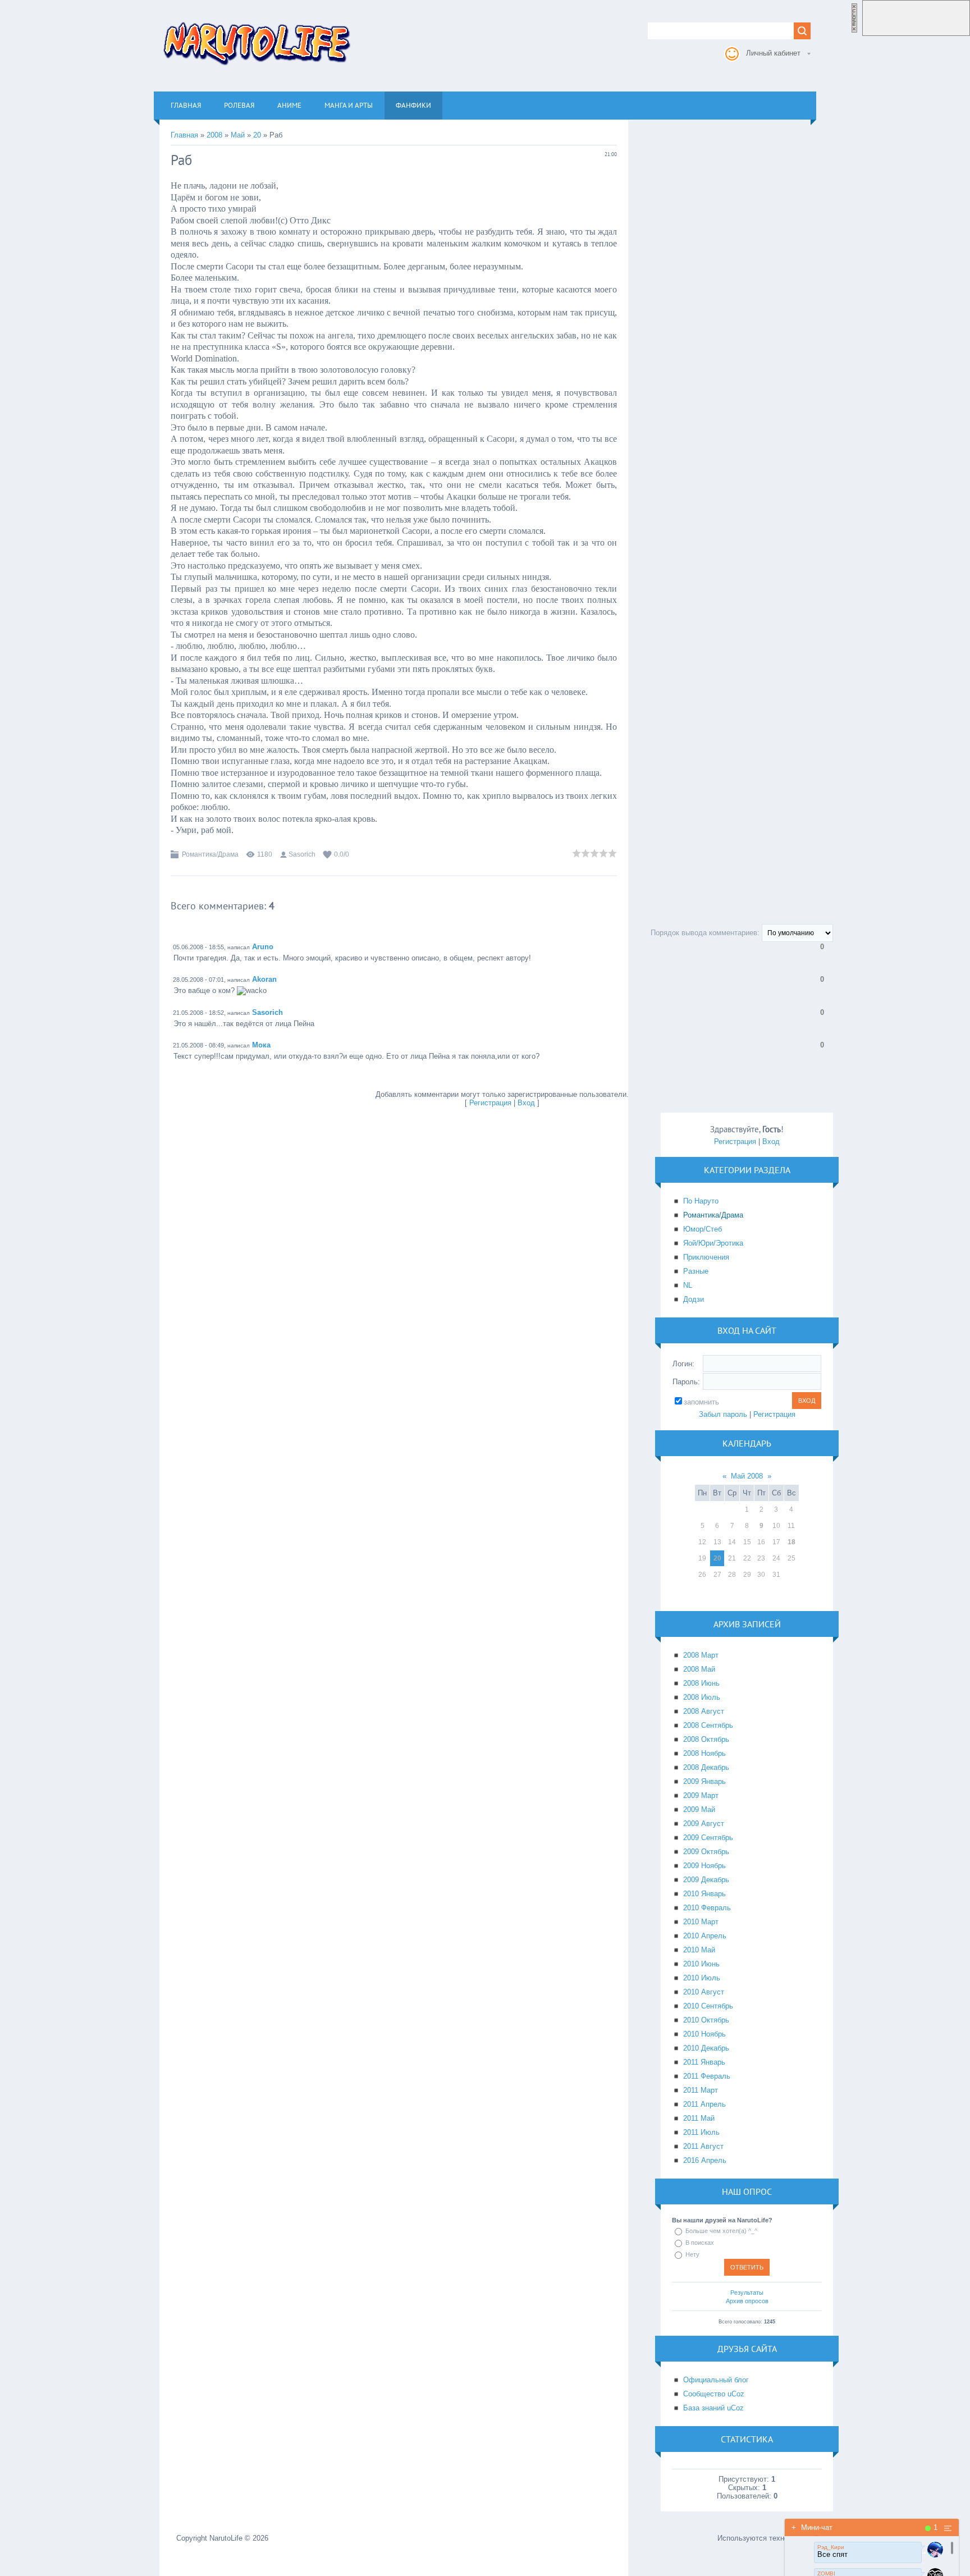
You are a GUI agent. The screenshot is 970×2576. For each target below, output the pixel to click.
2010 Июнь (701, 1964)
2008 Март (701, 1655)
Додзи (694, 1299)
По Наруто (701, 1201)
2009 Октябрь (706, 1852)
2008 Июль (702, 1697)
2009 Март (701, 1795)
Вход (526, 1103)
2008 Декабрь (706, 1767)
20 (257, 135)
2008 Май (699, 1669)
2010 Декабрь (706, 2048)
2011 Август (703, 2146)
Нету (692, 2254)
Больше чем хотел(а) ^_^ (721, 2231)
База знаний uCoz (713, 2408)
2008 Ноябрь (704, 1753)
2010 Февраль (707, 1908)
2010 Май (699, 1950)
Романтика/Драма (210, 854)
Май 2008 (747, 1476)
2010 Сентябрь (708, 2006)
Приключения (706, 1257)
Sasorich (302, 854)
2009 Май (699, 1809)
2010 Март (701, 1922)
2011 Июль (701, 2132)
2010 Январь (704, 1894)
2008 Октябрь (706, 1739)
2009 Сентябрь (708, 1838)
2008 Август (704, 1711)
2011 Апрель (704, 2104)
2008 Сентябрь (708, 1725)
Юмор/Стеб (703, 1229)
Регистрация (490, 1103)
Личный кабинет (773, 53)
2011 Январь (704, 2062)
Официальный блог (716, 2380)
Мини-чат (812, 2527)
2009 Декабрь (706, 1880)
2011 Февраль (707, 2076)
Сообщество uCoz (714, 2394)
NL (688, 1285)
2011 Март (701, 2090)
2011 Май (699, 2118)
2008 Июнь (701, 1683)
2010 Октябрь (706, 2020)
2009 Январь (704, 1781)
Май (238, 135)
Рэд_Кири (831, 2547)
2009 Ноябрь (704, 1866)
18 (791, 1542)
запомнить (701, 1402)
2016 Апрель (705, 2160)
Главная (184, 135)
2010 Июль (702, 1978)
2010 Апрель (705, 1936)
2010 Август (704, 1992)
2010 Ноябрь (704, 2034)
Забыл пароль (723, 1414)
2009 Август (704, 1824)
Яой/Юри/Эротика (713, 1243)
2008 (214, 135)
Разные (696, 1271)
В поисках (700, 2243)
